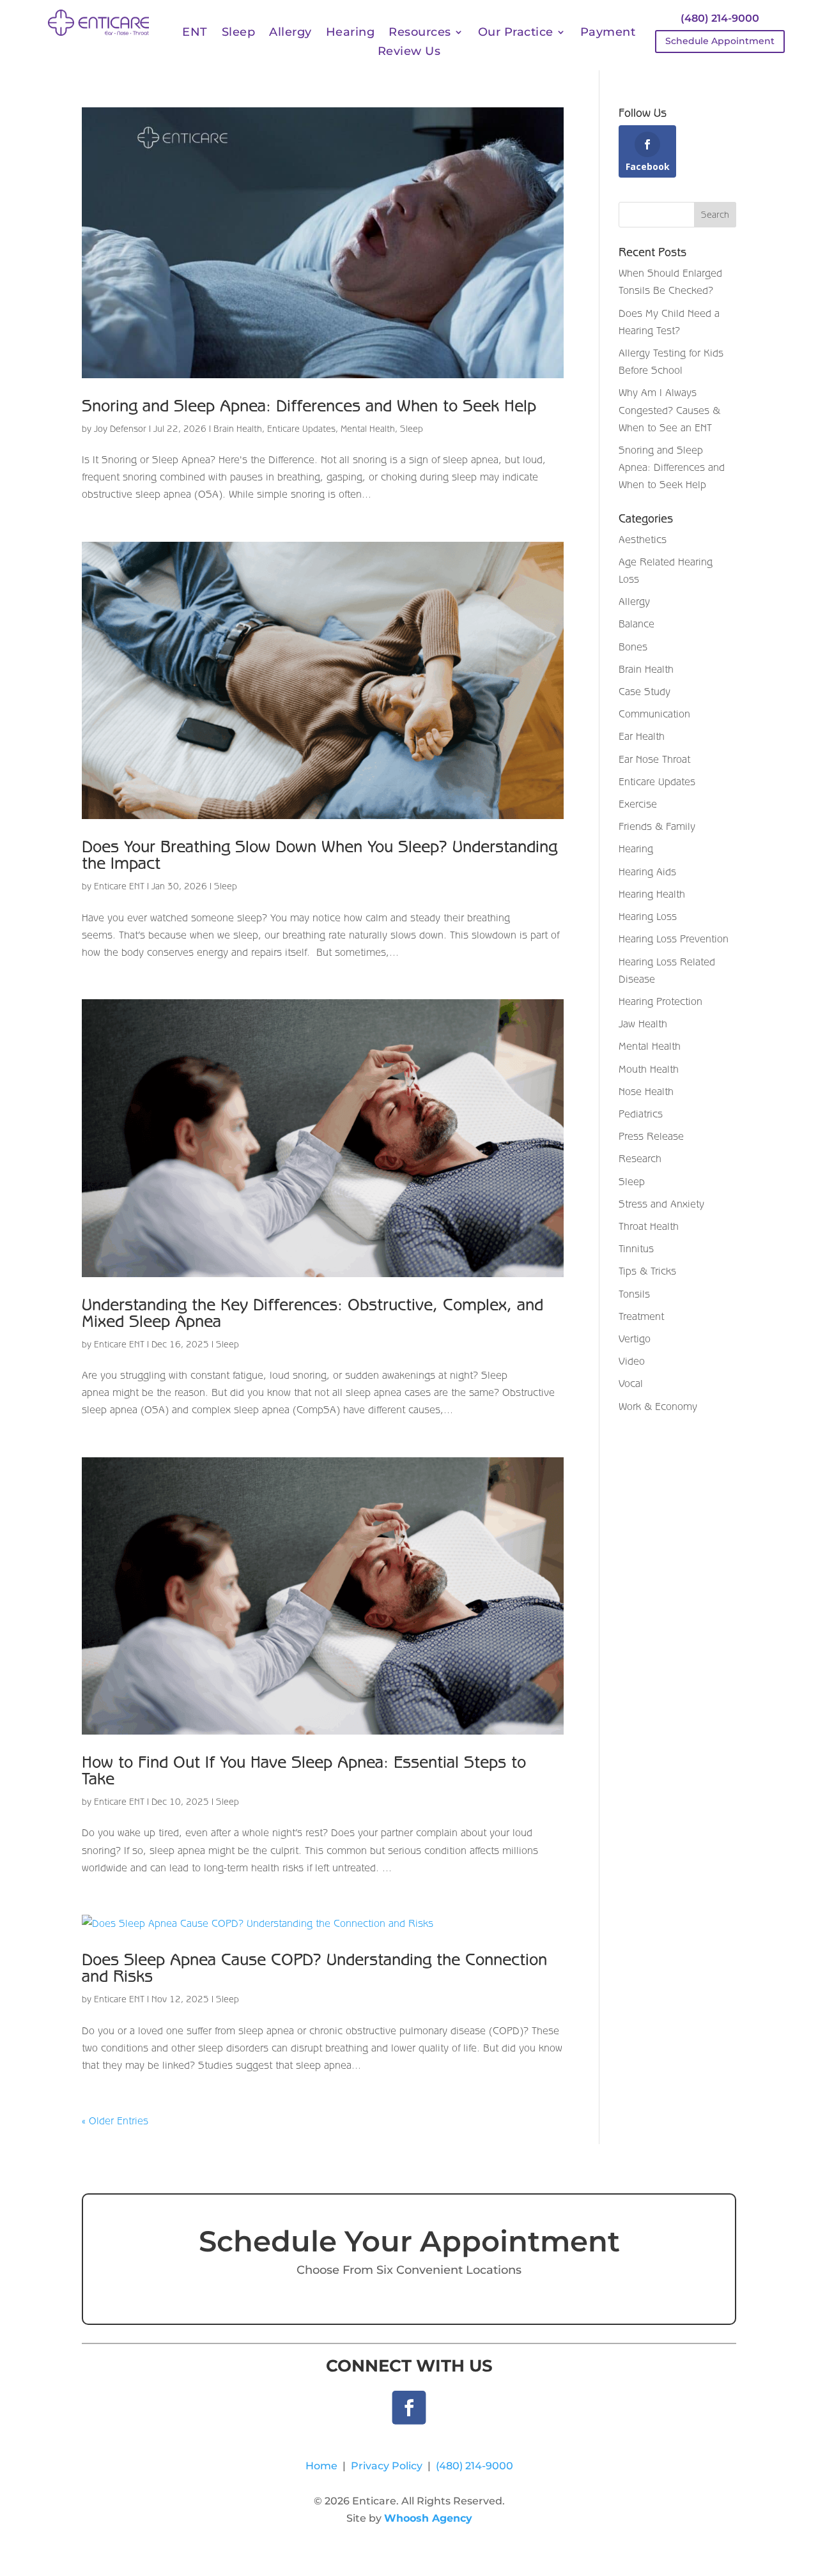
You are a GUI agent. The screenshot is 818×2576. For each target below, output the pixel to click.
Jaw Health (643, 1023)
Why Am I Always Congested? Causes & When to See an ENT (669, 410)
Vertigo (635, 1338)
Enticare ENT (119, 886)
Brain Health (238, 429)
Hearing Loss (648, 916)
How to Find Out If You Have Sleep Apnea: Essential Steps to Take (304, 1770)
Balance (637, 624)
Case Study (644, 691)
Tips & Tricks (647, 1271)
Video (632, 1361)
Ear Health (642, 736)
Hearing (351, 33)
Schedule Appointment (720, 41)
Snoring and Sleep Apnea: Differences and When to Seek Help (309, 405)
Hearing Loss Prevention (674, 939)
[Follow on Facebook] (409, 2408)
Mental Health (368, 429)
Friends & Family (657, 826)
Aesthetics (643, 539)
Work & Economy (658, 1406)
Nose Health (646, 1091)
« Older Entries (115, 2120)
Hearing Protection (660, 1001)
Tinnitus (636, 1248)
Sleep (239, 33)
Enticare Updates (301, 429)
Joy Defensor (120, 429)
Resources (420, 33)
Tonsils (634, 1294)
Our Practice (516, 33)
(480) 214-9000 (720, 18)
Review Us (409, 52)
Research (640, 1158)
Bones (633, 647)
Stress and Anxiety (661, 1204)
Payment (608, 33)
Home (321, 2466)
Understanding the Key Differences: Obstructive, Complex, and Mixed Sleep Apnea (313, 1313)
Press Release (651, 1136)
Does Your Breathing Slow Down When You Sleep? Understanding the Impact (320, 855)
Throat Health (649, 1226)
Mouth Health (649, 1069)
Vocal (631, 1383)
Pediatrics (641, 1114)
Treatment (641, 1316)
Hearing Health (652, 894)
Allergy (290, 33)
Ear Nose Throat (654, 759)
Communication (654, 714)
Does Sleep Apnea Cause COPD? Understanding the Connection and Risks (314, 1967)
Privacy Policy (387, 2466)
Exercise (638, 804)
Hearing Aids (647, 871)
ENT (195, 33)
